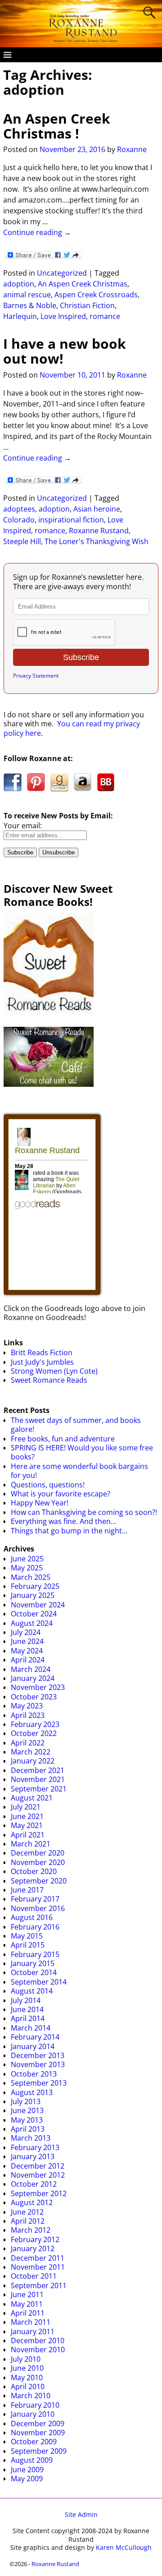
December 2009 (38, 2424)
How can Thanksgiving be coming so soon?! (84, 1512)
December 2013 (38, 2055)
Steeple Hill (22, 541)
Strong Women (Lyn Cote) (54, 1371)
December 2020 (38, 1853)
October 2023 (34, 1697)
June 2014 (27, 2009)
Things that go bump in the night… (69, 1531)
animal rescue (27, 295)
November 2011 (38, 2267)
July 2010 (26, 2359)
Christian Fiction (87, 305)
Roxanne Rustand (99, 531)
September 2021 (39, 1789)
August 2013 (32, 2092)
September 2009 (39, 2451)
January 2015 (33, 1963)
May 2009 (27, 2479)
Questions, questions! (48, 1485)
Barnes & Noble (30, 305)
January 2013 (33, 2156)
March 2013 (31, 2138)
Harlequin (20, 316)
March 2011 (31, 2322)
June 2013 (27, 2110)
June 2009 (27, 2470)
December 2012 (38, 2166)
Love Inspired (63, 316)
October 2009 (34, 2442)
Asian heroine (97, 509)
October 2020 (34, 1871)
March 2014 (31, 2028)
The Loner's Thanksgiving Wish (97, 541)
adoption (19, 284)
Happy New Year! (40, 1503)
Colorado (19, 520)
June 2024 (27, 1641)
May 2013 (27, 2120)
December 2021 (38, 1770)
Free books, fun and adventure (63, 1439)
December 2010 (38, 2341)
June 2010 (27, 2368)
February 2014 (35, 2037)
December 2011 (38, 2258)
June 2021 (27, 1816)
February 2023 (35, 1724)
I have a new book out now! (65, 351)
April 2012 (28, 2221)
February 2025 (35, 1586)
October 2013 (34, 2074)
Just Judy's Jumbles (42, 1362)
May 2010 (27, 2377)
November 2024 (38, 1605)
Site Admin (81, 2514)
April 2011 (28, 2313)
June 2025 (27, 1559)
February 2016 (35, 1927)
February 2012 (35, 2239)
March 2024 (31, 1669)
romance (105, 316)
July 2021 (26, 1807)
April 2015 (28, 1945)
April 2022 (28, 1743)
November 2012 (38, 2175)
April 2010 (28, 2387)
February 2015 (35, 1954)
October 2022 (34, 1733)
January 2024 (33, 1678)
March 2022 (31, 1752)
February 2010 (35, 2405)
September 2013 (39, 2083)
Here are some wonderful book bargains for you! (79, 1471)
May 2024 (27, 1651)
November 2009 (38, 2433)
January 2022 (33, 1761)
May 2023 (27, 1706)
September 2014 (39, 1982)
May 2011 (27, 2304)
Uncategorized (62, 273)
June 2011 (27, 2294)
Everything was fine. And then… (63, 1521)
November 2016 (38, 1908)
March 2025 (31, 1577)
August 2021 (32, 1798)
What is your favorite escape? (61, 1494)
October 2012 (34, 2184)
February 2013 (35, 2147)
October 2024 (34, 1614)
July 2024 (26, 1632)
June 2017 (27, 1890)
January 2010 (33, 2414)
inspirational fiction (71, 520)
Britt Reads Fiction (42, 1353)
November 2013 (38, 2064)
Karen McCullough (124, 2547)
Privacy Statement (36, 676)
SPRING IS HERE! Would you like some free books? (82, 1452)
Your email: (23, 826)
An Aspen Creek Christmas (83, 284)
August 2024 (32, 1623)
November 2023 (38, 1687)
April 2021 (28, 1835)
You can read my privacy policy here (72, 728)
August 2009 (32, 2460)
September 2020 (39, 1881)
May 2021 (27, 1825)
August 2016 (32, 1917)
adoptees (19, 509)
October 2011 (34, 2276)
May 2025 (27, 1568)
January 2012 (33, 2248)
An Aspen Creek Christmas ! (57, 126)
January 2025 (33, 1595)
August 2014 (32, 1991)
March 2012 (31, 2230)
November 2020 (38, 1862)
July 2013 (26, 2101)
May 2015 (27, 1936)
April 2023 (28, 1715)
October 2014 (34, 1972)
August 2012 (32, 2202)
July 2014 (26, 2000)
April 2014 (28, 2018)
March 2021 (31, 1844)
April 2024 (28, 1660)
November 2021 (38, 1779)
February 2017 (35, 1899)
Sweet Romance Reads (49, 1380)
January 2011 (33, 2331)
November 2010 (38, 2350)
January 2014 (33, 2046)
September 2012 (39, 2193)
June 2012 (27, 2212)
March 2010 (31, 2396)
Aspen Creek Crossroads (96, 295)
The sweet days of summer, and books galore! (76, 1425)
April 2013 (28, 2129)
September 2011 (39, 2285)
